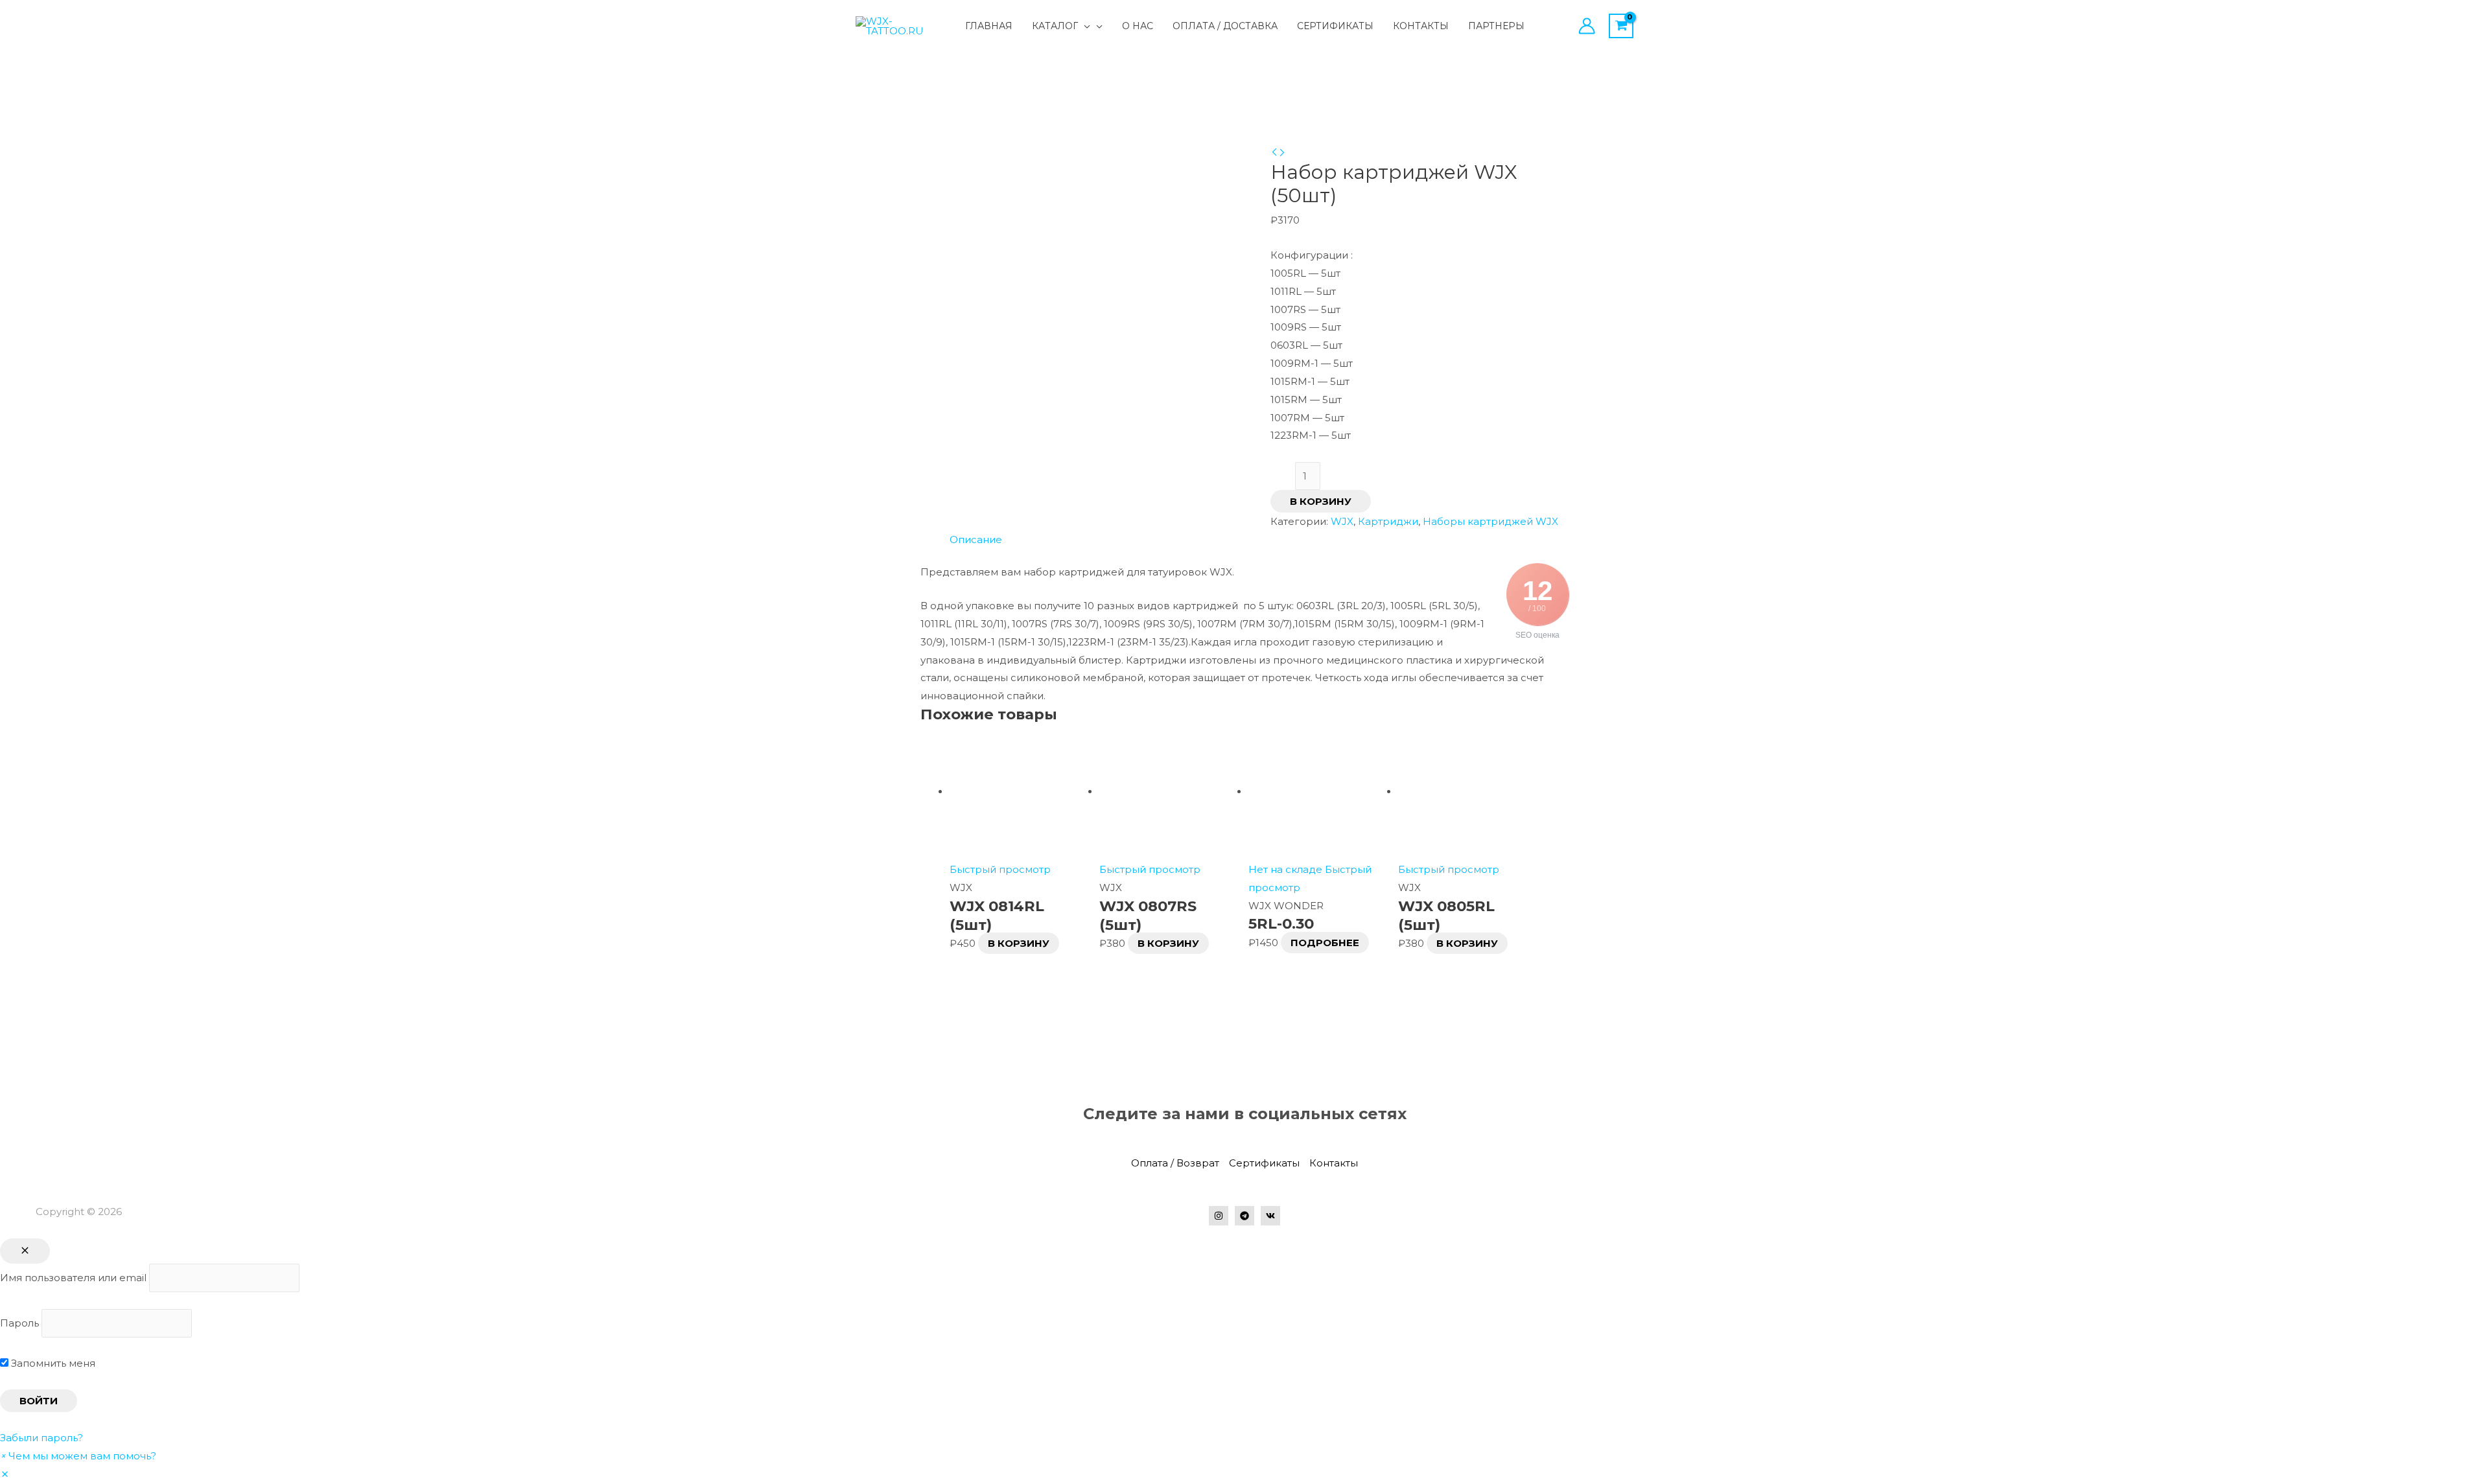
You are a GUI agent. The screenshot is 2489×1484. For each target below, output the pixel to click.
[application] (1084, 26)
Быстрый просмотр (1000, 869)
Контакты (1334, 1163)
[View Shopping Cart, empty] (1621, 26)
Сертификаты (1264, 1163)
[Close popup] (25, 1251)
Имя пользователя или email (73, 1278)
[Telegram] (1244, 1216)
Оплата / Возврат (1175, 1163)
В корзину (1321, 501)
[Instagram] (1219, 1216)
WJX (1342, 521)
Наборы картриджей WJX (1490, 521)
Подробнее (1325, 943)
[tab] (976, 540)
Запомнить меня (52, 1363)
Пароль (19, 1323)
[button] (78, 1456)
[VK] (1270, 1216)
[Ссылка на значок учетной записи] (1587, 26)
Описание (976, 539)
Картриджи (1388, 521)
